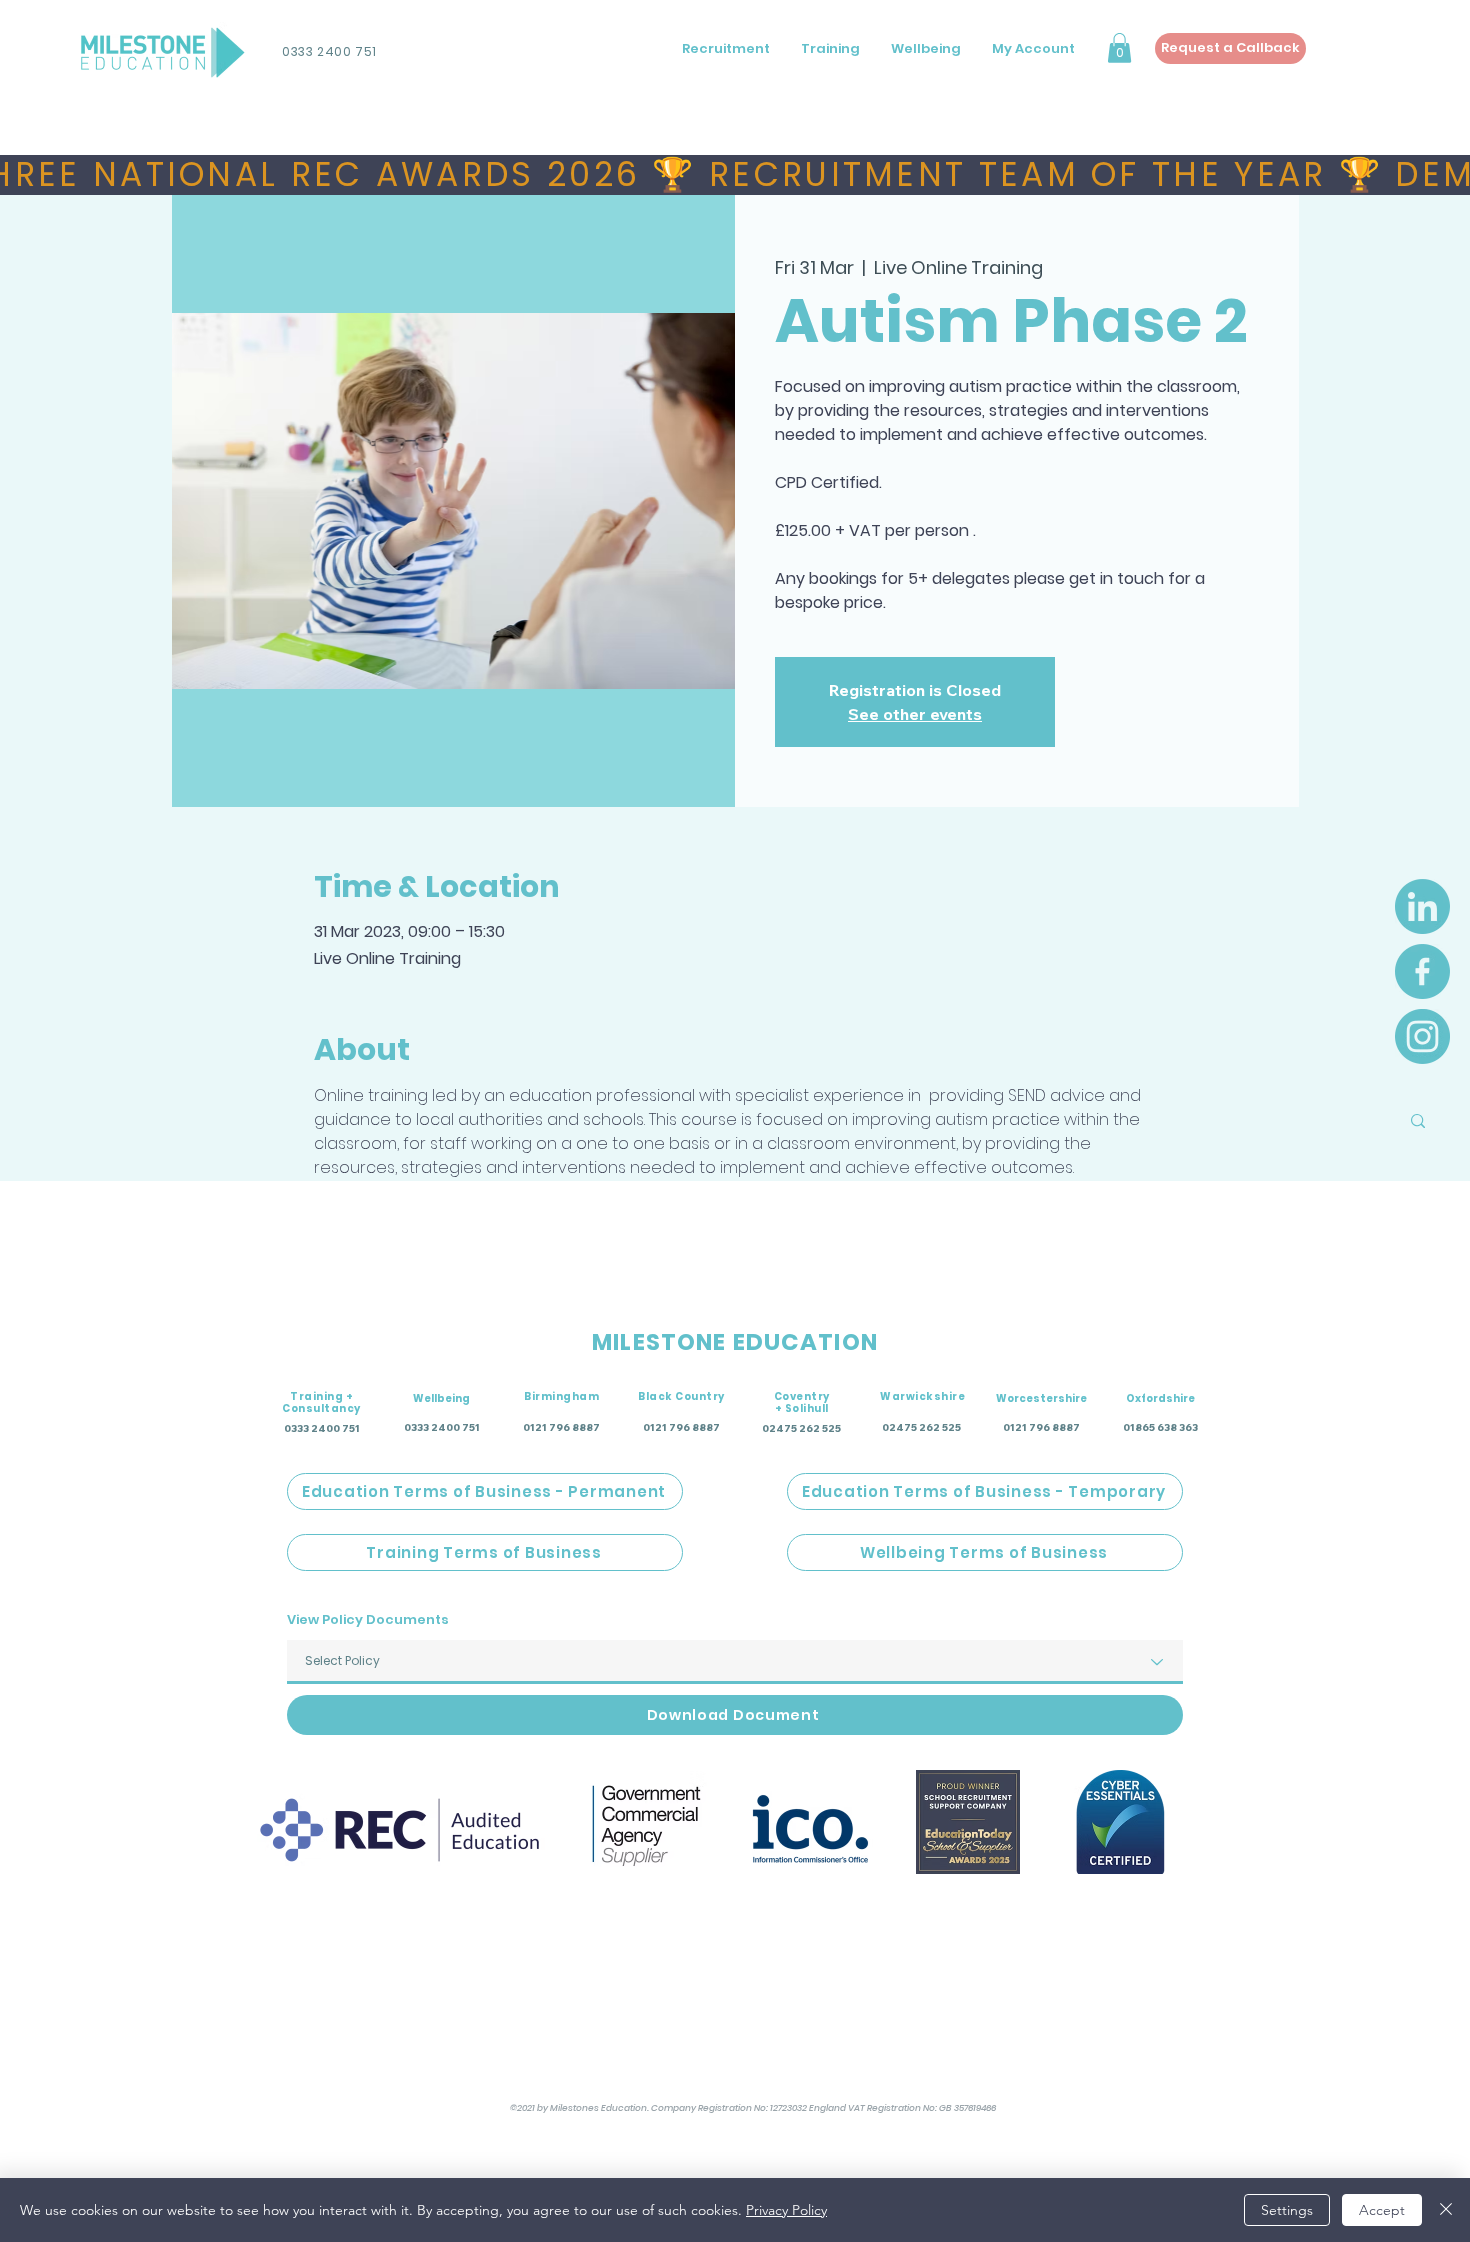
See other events (915, 714)
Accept (1382, 2210)
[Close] (1446, 2210)
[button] (1119, 48)
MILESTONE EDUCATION (735, 1342)
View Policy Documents (368, 1619)
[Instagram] (1422, 1036)
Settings (1287, 2210)
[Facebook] (1422, 971)
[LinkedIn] (1422, 906)
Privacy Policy (786, 2210)
